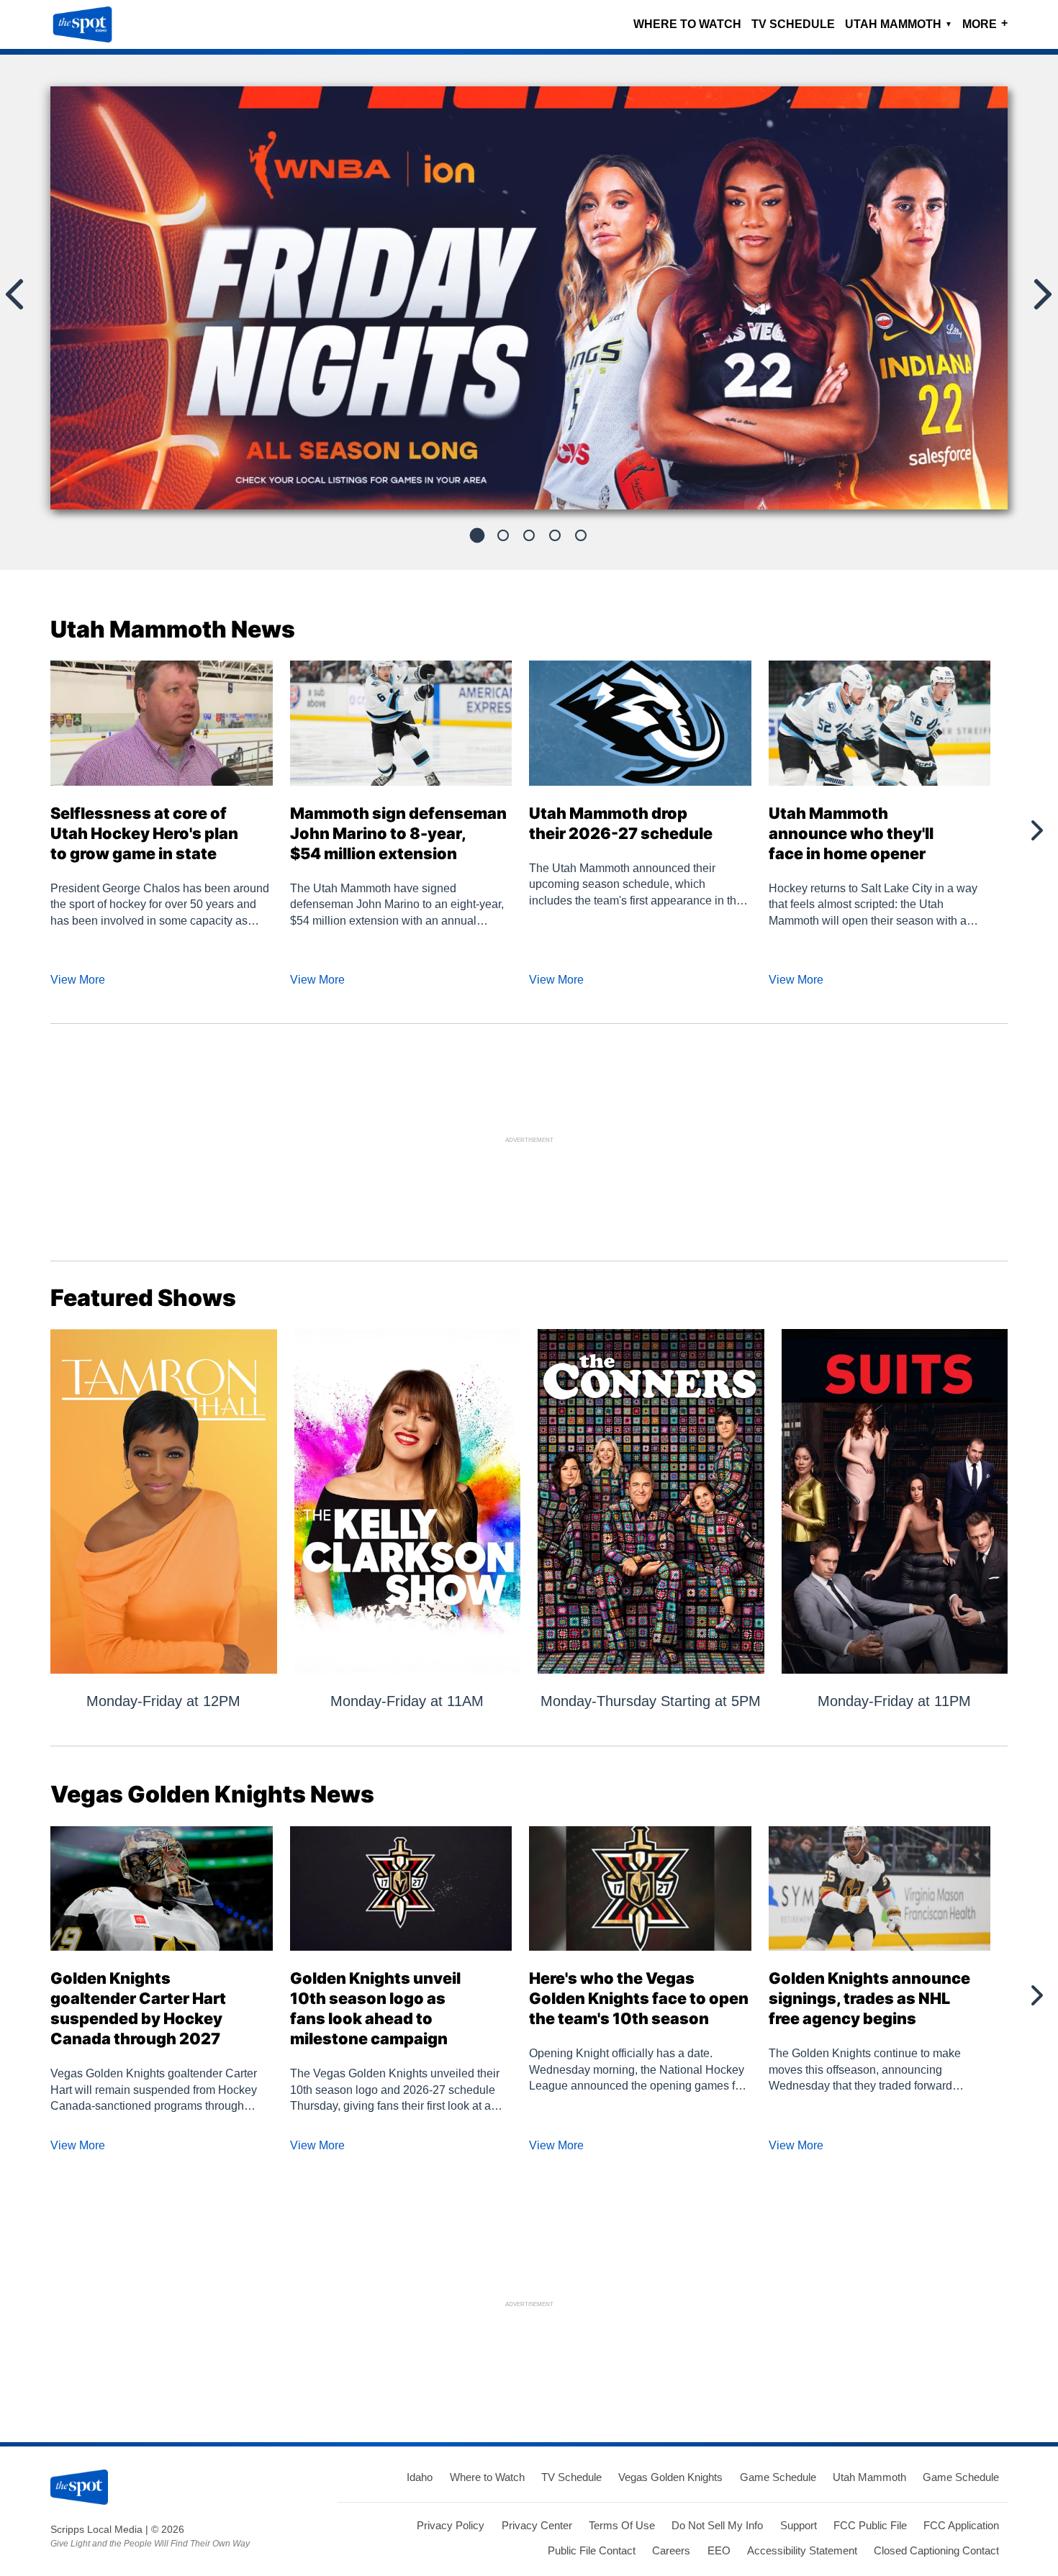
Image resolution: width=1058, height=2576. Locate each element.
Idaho (420, 2477)
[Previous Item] (22, 830)
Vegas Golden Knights (670, 2477)
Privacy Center (537, 2525)
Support (799, 2525)
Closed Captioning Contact (936, 2550)
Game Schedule (778, 2477)
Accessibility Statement (802, 2550)
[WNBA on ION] (529, 304)
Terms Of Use (622, 2525)
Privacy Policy (451, 2525)
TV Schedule (793, 24)
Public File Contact (592, 2550)
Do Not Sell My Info (717, 2525)
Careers (671, 2550)
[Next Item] (1036, 830)
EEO (719, 2550)
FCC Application (961, 2525)
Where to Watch (687, 24)
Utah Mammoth (899, 24)
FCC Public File (870, 2525)
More (985, 23)
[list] (529, 298)
